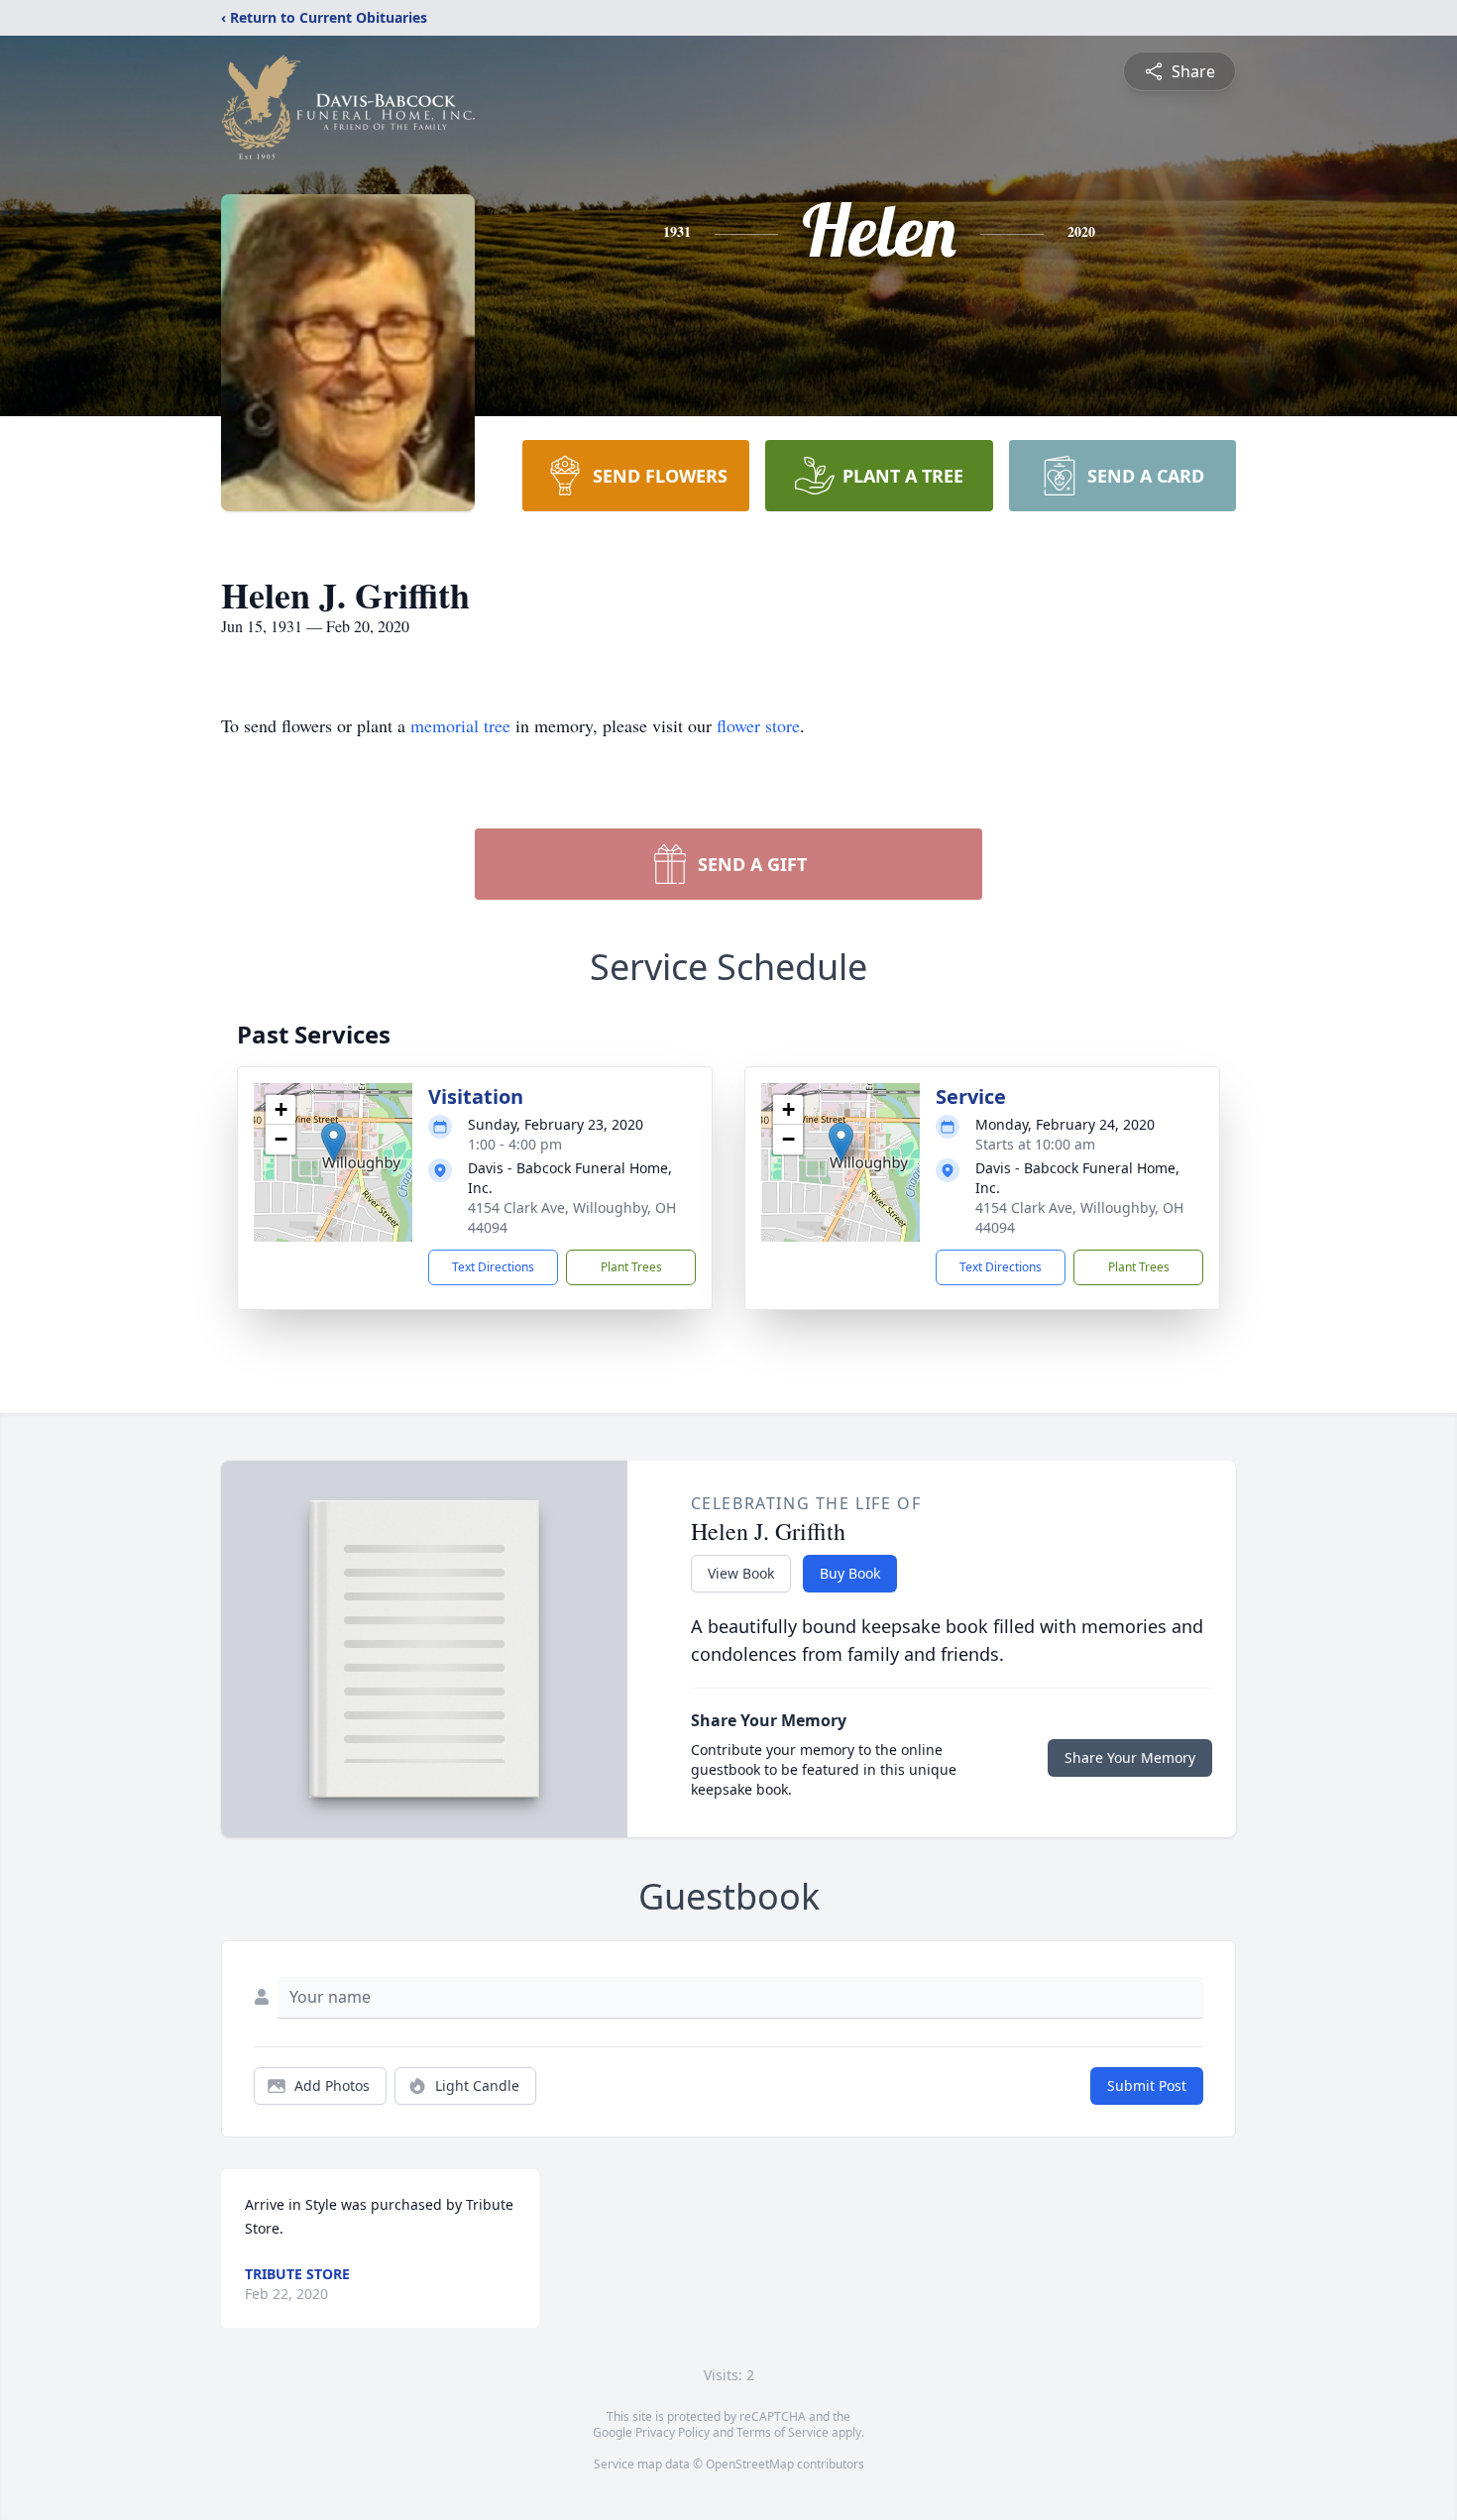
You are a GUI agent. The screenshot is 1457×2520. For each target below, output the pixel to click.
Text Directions (493, 1267)
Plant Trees (631, 1267)
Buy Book (850, 1573)
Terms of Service (783, 2432)
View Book (741, 1573)
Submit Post (1147, 2085)
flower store (758, 725)
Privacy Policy (672, 2432)
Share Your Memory (1130, 1757)
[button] (334, 1142)
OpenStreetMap (750, 2464)
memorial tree (460, 725)
